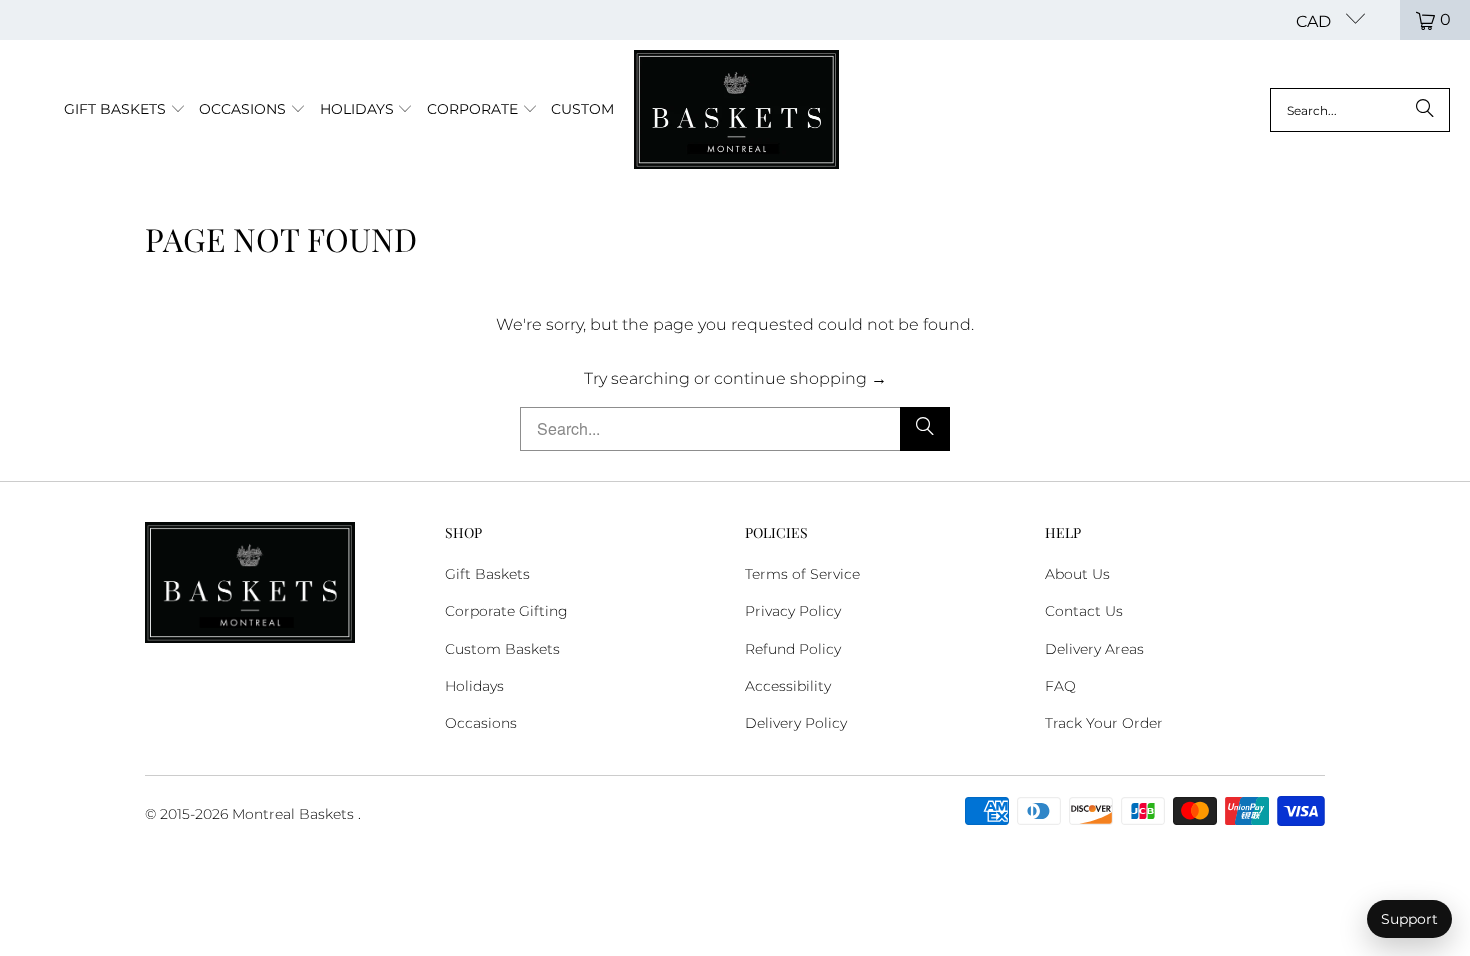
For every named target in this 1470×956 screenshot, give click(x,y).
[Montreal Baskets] (736, 110)
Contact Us (1084, 611)
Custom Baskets (502, 649)
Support (1409, 919)
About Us (1077, 574)
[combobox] (1360, 110)
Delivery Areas (1094, 649)
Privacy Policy (793, 611)
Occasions (481, 723)
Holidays (474, 686)
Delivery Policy (796, 723)
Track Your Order (1104, 723)
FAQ (1060, 686)
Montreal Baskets (293, 814)
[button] (125, 110)
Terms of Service (802, 574)
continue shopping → (800, 378)
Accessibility (788, 686)
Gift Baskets (487, 574)
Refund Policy (793, 649)
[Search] (1425, 110)
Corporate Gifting (506, 611)
